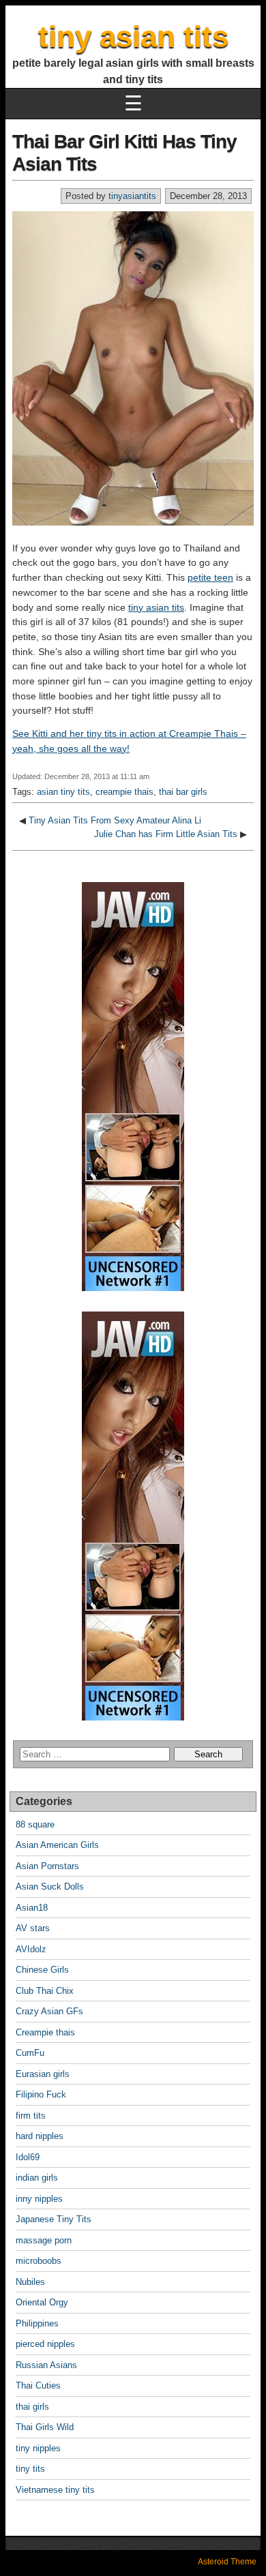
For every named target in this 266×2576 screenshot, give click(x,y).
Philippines (37, 2323)
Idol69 (28, 2157)
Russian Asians (46, 2365)
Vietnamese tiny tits (55, 2490)
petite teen (210, 577)
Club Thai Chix (45, 1991)
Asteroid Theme (227, 2562)
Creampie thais (45, 2032)
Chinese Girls (42, 1970)
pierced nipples (45, 2344)
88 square (35, 1824)
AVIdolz (31, 1949)
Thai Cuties (38, 2385)
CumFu (30, 2053)
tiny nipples (38, 2448)
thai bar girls (183, 792)
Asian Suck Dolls (50, 1886)
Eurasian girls (43, 2074)
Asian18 (32, 1908)
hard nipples (40, 2136)
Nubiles (30, 2282)
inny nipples (39, 2199)
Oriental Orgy (42, 2302)
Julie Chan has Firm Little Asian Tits (166, 834)
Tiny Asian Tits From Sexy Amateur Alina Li (115, 820)
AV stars (33, 1928)
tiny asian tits (133, 36)
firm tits (31, 2116)
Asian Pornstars (47, 1866)
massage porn (44, 2240)
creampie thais (124, 792)
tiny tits (30, 2469)
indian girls (37, 2178)
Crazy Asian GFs (49, 2011)
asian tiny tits (63, 792)
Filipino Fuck (41, 2094)
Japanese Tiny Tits (54, 2219)
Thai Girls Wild (45, 2427)
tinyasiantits (132, 196)
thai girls (32, 2407)
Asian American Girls (57, 1845)
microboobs (39, 2261)
